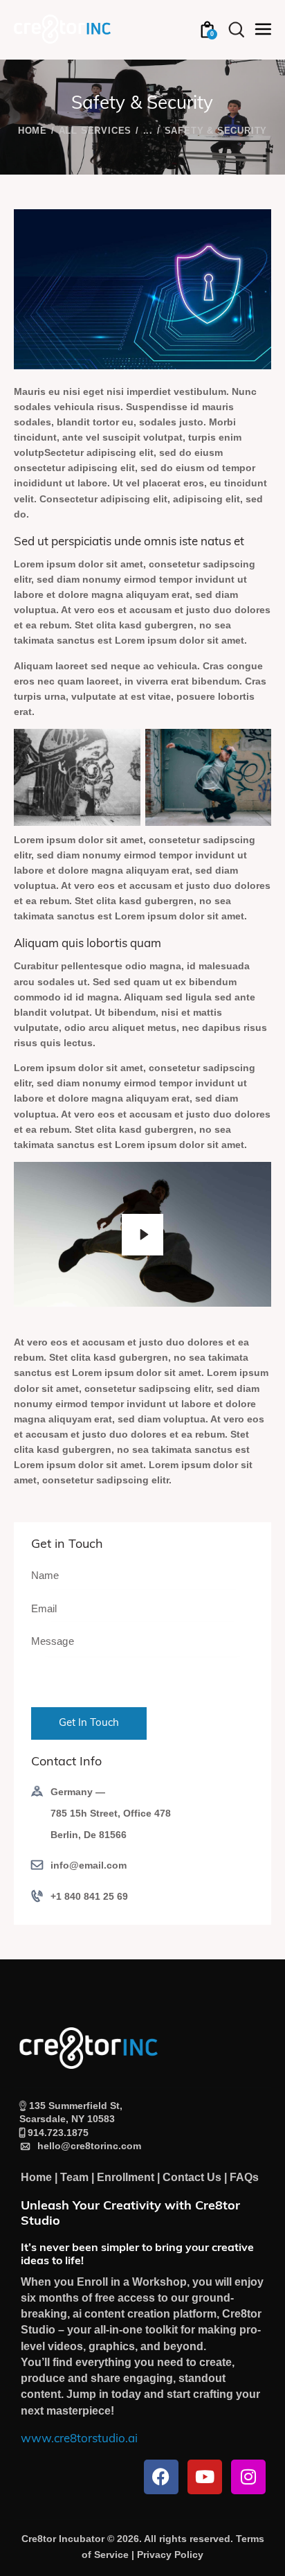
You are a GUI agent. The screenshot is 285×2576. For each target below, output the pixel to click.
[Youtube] (205, 2477)
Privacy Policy (170, 2555)
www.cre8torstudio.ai (79, 2439)
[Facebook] (161, 2477)
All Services (95, 131)
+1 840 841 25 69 (89, 1896)
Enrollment (126, 2177)
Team (74, 2177)
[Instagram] (248, 2477)
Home (33, 131)
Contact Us (192, 2177)
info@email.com (89, 1865)
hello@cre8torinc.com (86, 2146)
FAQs (244, 2177)
